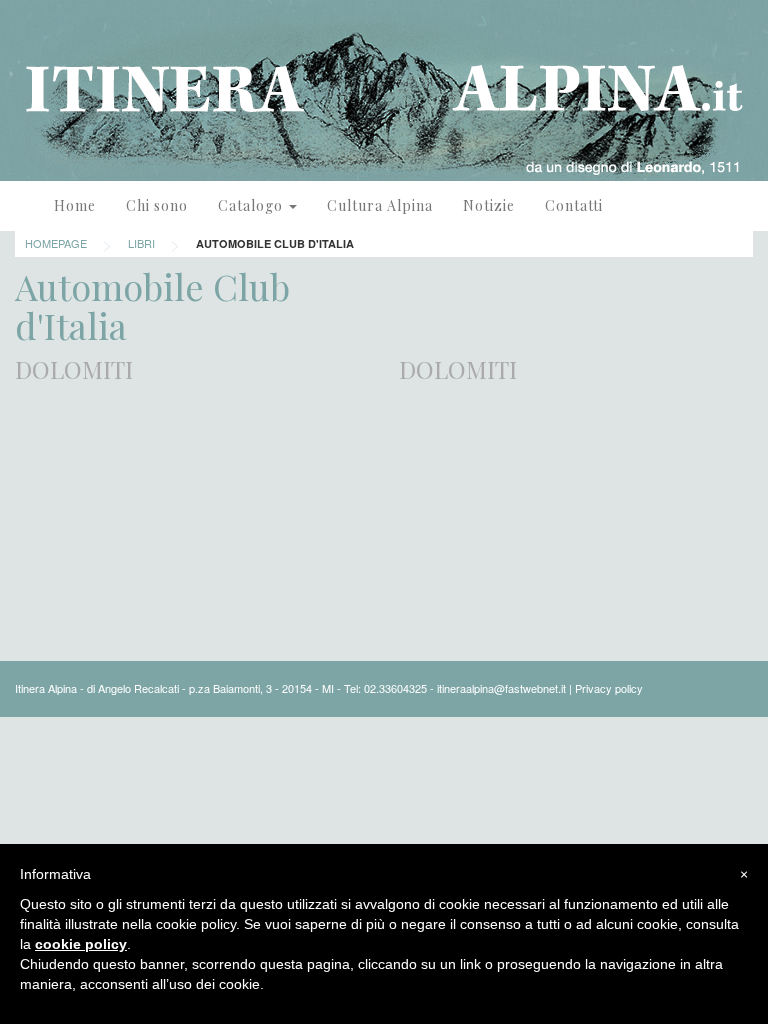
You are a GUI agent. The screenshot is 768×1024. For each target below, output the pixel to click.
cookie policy (81, 944)
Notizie (489, 205)
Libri (141, 243)
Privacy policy (609, 688)
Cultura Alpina (380, 205)
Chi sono (157, 205)
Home (75, 205)
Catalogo (252, 205)
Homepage (56, 243)
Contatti (574, 205)
